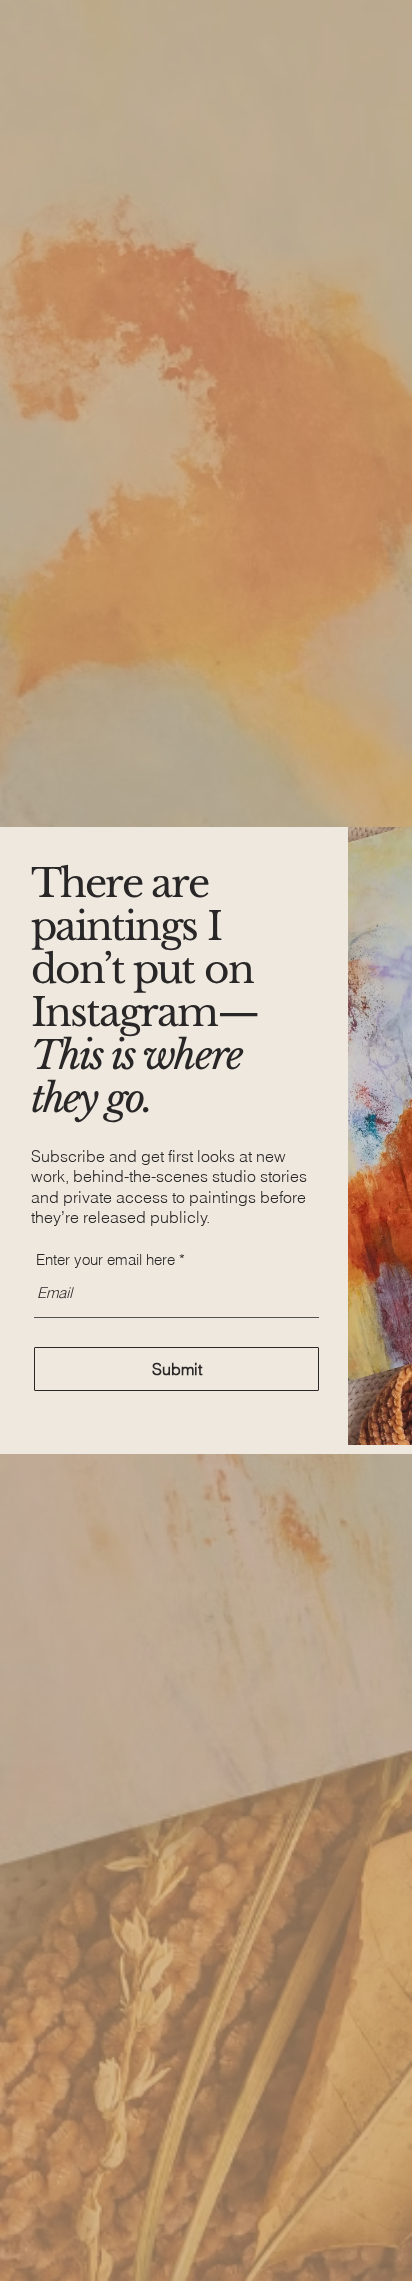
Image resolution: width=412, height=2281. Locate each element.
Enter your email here (105, 1259)
